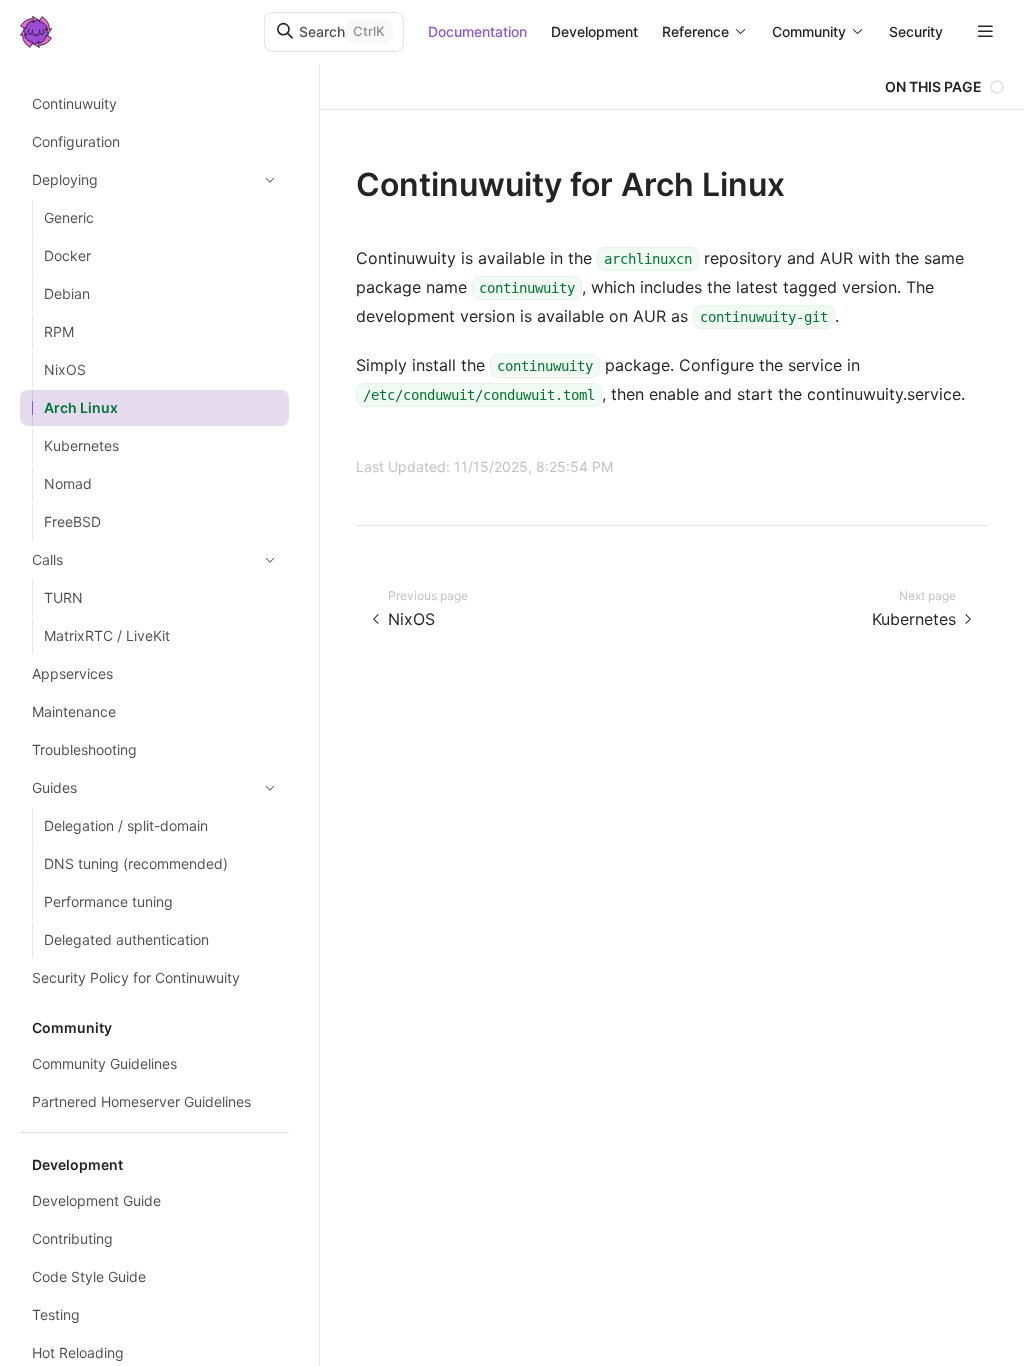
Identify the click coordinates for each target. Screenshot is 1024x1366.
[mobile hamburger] (985, 31)
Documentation (477, 31)
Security (916, 31)
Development (594, 31)
